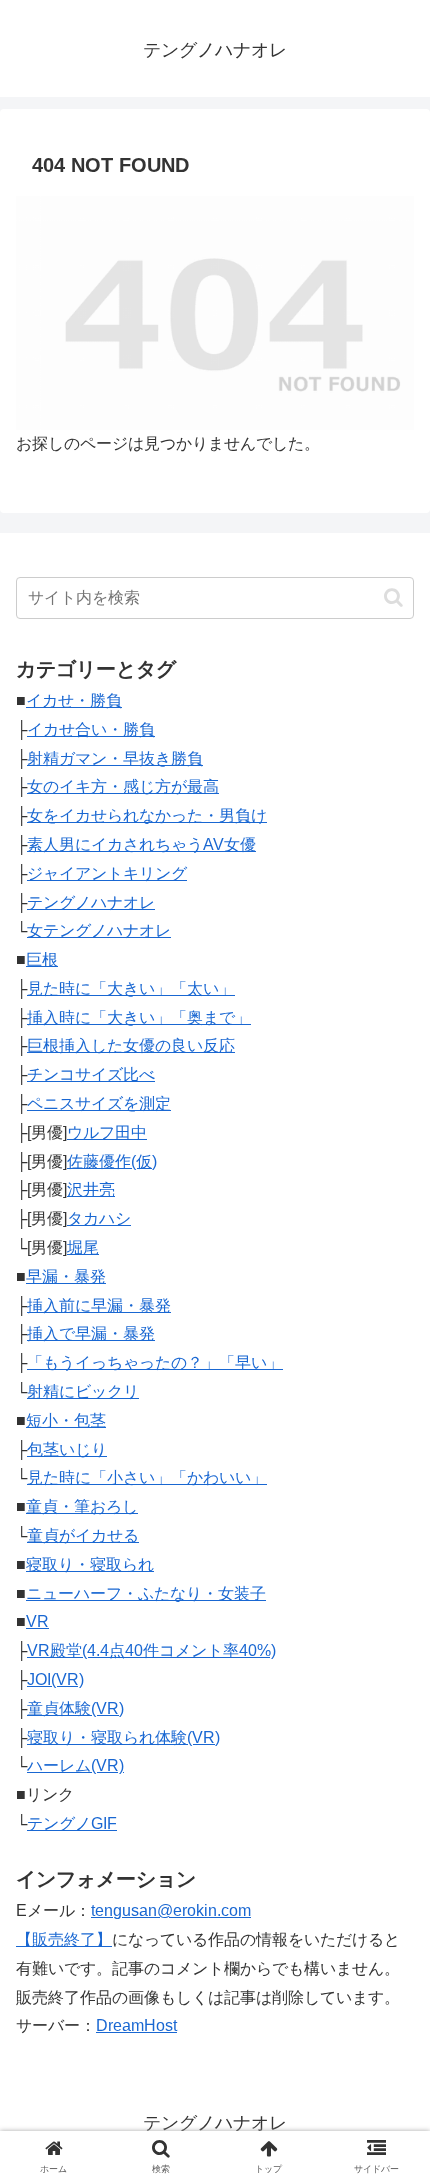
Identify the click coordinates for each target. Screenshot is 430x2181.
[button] (393, 597)
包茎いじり (67, 1449)
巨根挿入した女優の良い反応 (131, 1045)
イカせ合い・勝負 (91, 729)
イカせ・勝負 (74, 700)
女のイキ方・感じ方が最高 (123, 786)
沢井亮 (91, 1189)
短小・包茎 (66, 1420)
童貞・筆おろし (82, 1506)
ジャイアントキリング (107, 873)
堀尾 (83, 1247)
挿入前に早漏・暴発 (99, 1305)
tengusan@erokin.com (171, 1910)
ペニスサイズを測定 (99, 1103)
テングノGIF (72, 1823)
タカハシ (99, 1218)
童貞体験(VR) (75, 1708)
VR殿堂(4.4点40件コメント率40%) (151, 1650)
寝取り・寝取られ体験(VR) (123, 1737)
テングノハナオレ (91, 902)
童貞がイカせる (83, 1535)
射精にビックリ (83, 1391)
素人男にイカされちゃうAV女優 (141, 844)
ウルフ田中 (107, 1132)
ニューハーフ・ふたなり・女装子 (146, 1593)
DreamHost (136, 2025)
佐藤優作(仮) (112, 1161)
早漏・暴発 (66, 1276)
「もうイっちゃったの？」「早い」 (155, 1362)
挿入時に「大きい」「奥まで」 (139, 1017)
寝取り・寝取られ (90, 1564)
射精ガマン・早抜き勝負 (115, 758)
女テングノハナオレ (99, 930)
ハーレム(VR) (75, 1765)
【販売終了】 (64, 1939)
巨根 (42, 959)
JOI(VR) (55, 1679)
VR (37, 1621)
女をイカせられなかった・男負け (147, 815)
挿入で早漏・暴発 (91, 1333)
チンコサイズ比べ (91, 1074)
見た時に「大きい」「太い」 (131, 988)
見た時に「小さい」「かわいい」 (147, 1477)
